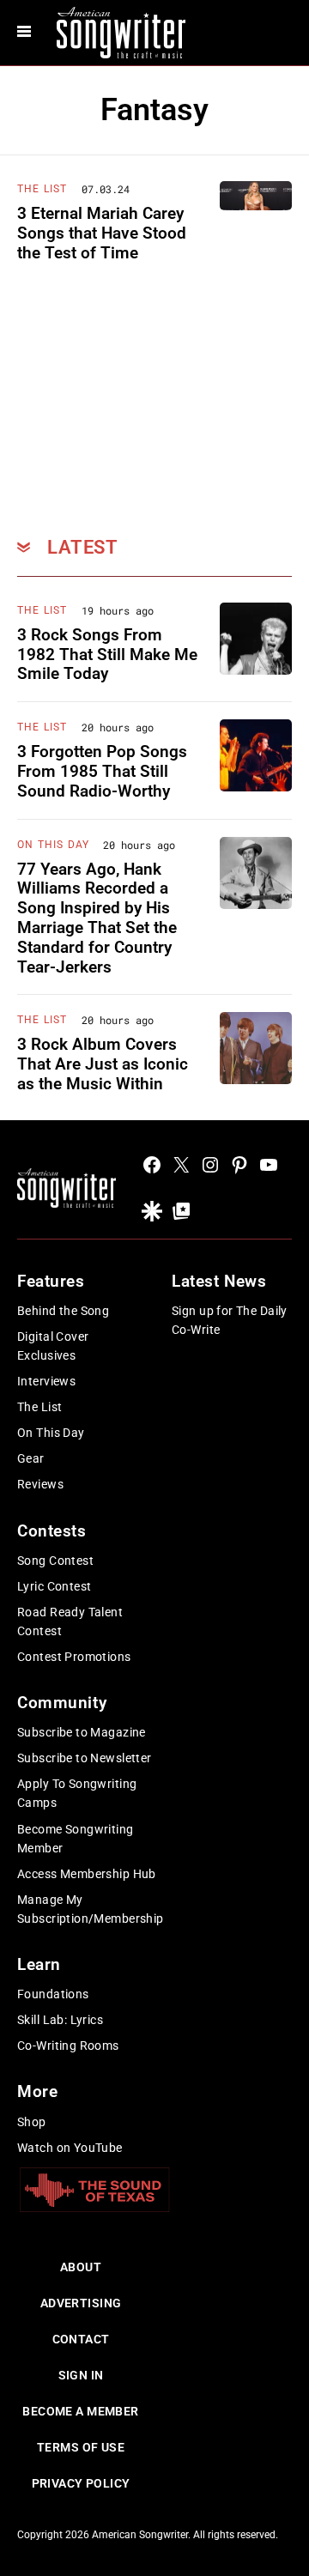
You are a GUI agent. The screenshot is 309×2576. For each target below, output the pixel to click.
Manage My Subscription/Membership (91, 1909)
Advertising (81, 2303)
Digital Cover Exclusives (53, 1346)
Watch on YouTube (70, 2148)
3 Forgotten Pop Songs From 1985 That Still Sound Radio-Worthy (102, 771)
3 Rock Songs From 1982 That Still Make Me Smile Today (107, 655)
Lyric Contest (54, 1586)
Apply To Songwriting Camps (77, 1793)
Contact (81, 2339)
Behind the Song (63, 1311)
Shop (32, 2122)
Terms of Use (81, 2447)
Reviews (40, 1484)
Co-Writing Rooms (68, 2046)
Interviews (46, 1381)
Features (51, 1281)
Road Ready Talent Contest (70, 1621)
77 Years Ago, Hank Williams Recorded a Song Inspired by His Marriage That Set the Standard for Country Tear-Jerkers (97, 918)
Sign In (81, 2375)
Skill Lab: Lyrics (60, 2020)
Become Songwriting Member (76, 1839)
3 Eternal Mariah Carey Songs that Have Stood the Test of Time (102, 233)
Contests (52, 1531)
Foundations (53, 1994)
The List (42, 189)
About (81, 2267)
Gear (31, 1458)
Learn (39, 1964)
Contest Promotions (74, 1657)
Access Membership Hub (87, 1874)
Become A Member (80, 2411)
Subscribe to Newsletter (85, 1758)
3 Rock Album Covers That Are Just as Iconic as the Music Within (103, 1064)
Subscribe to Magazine (82, 1732)
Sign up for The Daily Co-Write (230, 1320)
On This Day (53, 845)
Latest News (219, 1281)
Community (62, 1703)
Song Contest (55, 1561)
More (37, 2091)
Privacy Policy (81, 2483)
